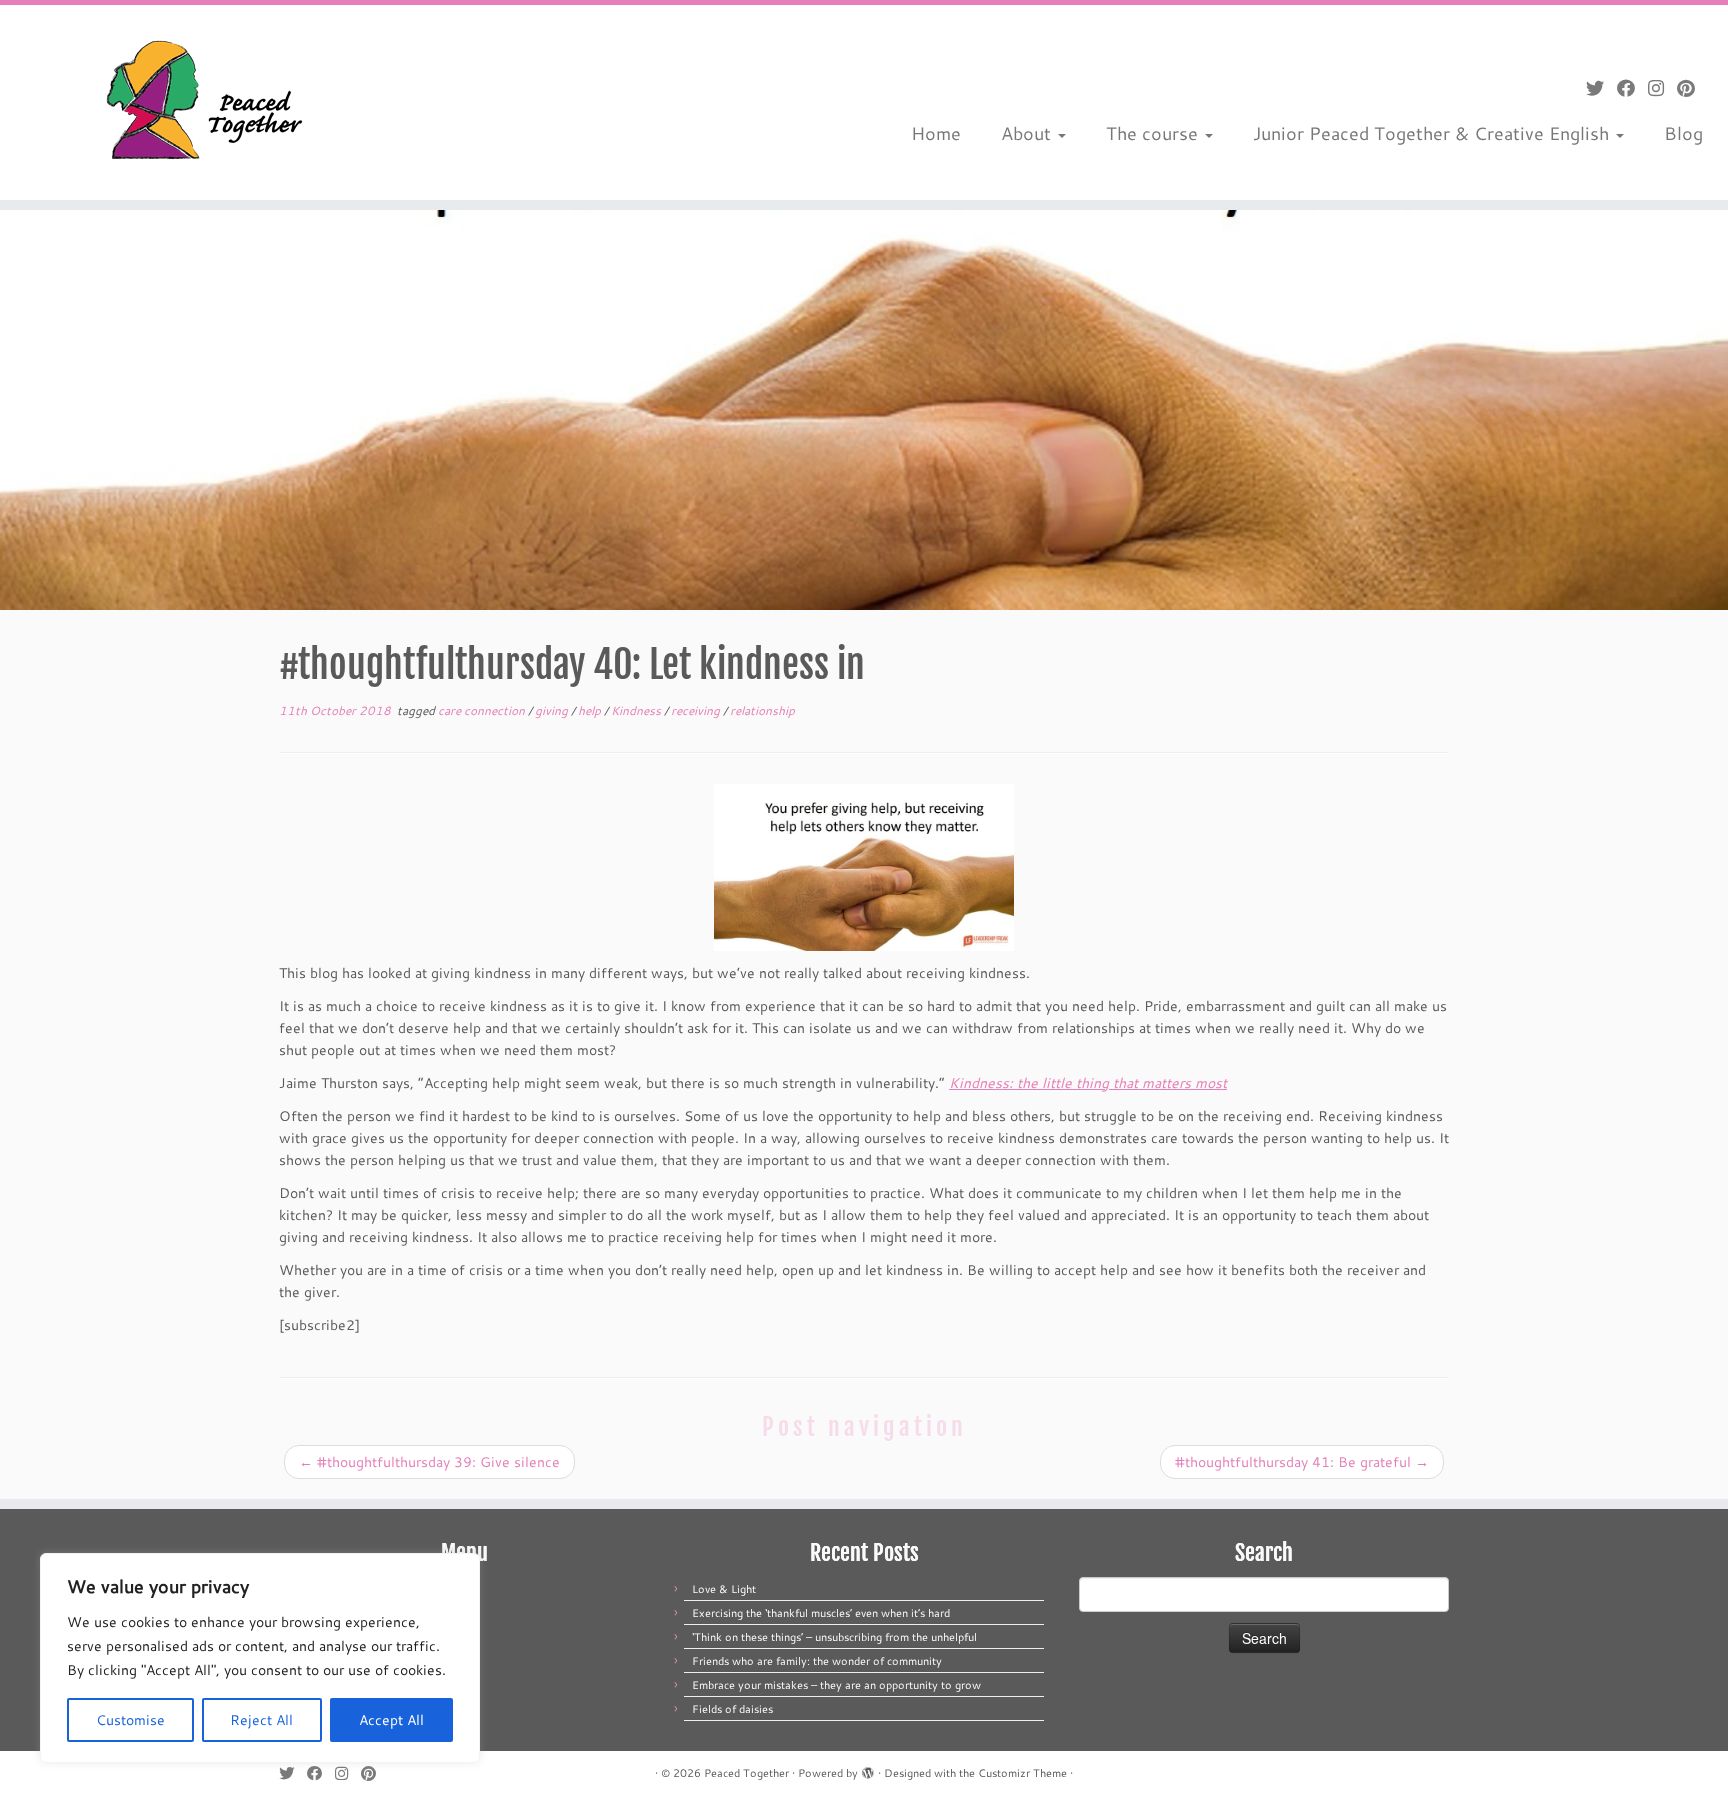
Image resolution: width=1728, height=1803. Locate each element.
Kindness (637, 710)
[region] (260, 1658)
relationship (762, 710)
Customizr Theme (1022, 1773)
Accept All (391, 1720)
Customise (130, 1720)
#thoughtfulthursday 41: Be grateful (1302, 1462)
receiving (697, 710)
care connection (483, 710)
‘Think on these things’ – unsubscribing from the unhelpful (834, 1637)
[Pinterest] (1692, 88)
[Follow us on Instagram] (1662, 88)
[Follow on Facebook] (1632, 88)
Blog (1683, 133)
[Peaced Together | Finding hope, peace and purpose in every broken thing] (199, 102)
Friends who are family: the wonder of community (817, 1661)
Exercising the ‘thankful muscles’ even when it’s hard (821, 1613)
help (591, 710)
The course (1154, 133)
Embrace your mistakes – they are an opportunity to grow (836, 1685)
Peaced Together (746, 1773)
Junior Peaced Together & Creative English (1433, 133)
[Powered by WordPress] (868, 1769)
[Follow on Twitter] (1601, 88)
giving (553, 710)
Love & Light (724, 1589)
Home (936, 133)
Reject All (261, 1720)
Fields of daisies (732, 1709)
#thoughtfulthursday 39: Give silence (429, 1462)
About (1028, 133)
